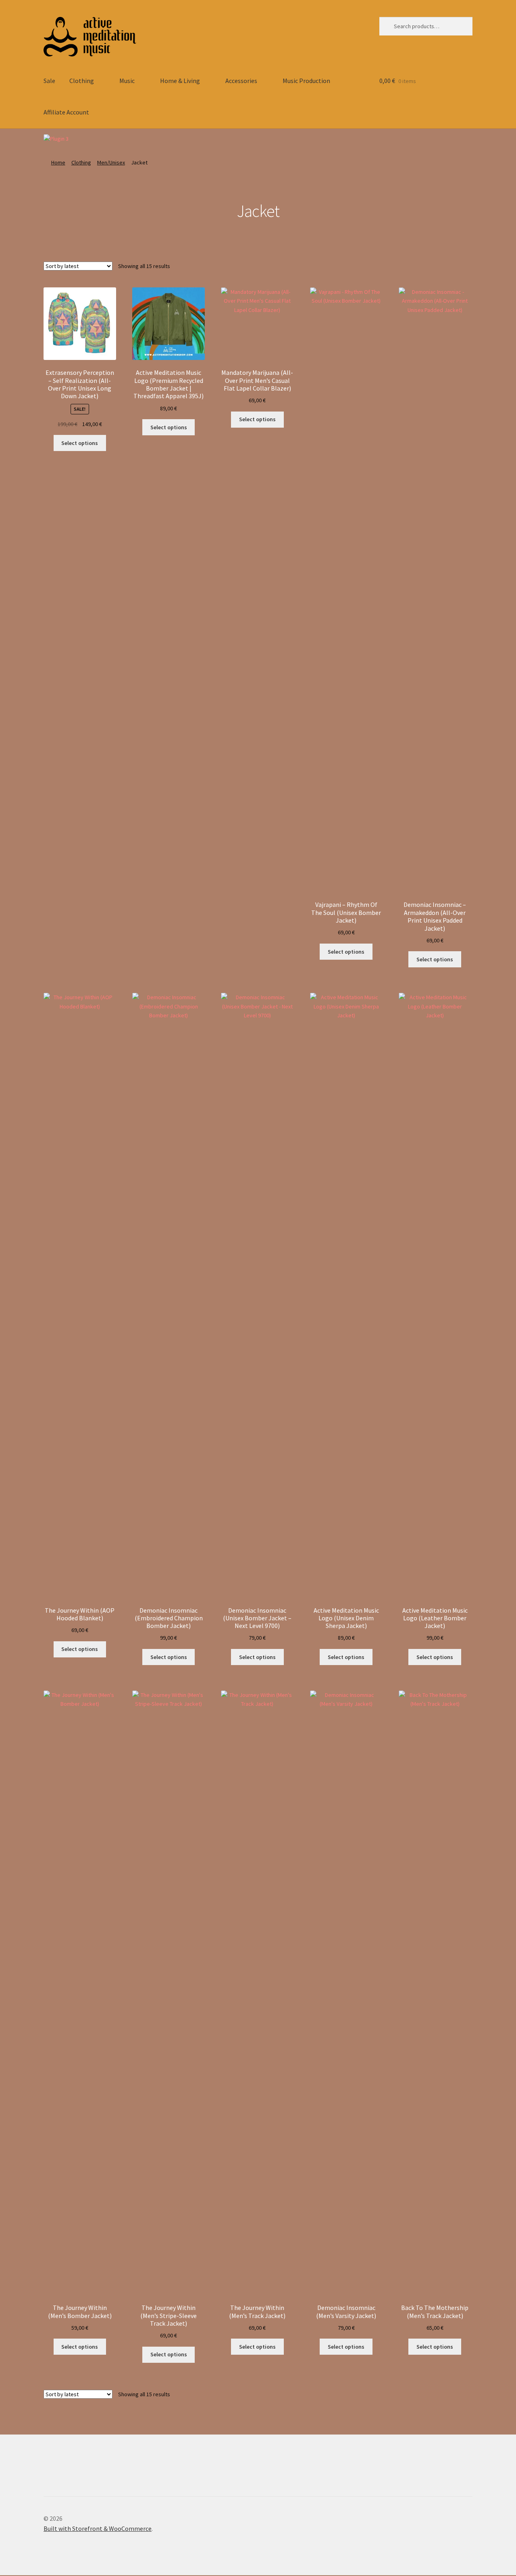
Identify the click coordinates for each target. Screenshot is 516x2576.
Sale (49, 81)
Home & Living (180, 81)
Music (127, 81)
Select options (80, 443)
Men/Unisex (111, 162)
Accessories (241, 81)
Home (58, 162)
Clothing (82, 81)
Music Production (306, 81)
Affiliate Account (66, 112)
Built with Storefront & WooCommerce (98, 2528)
